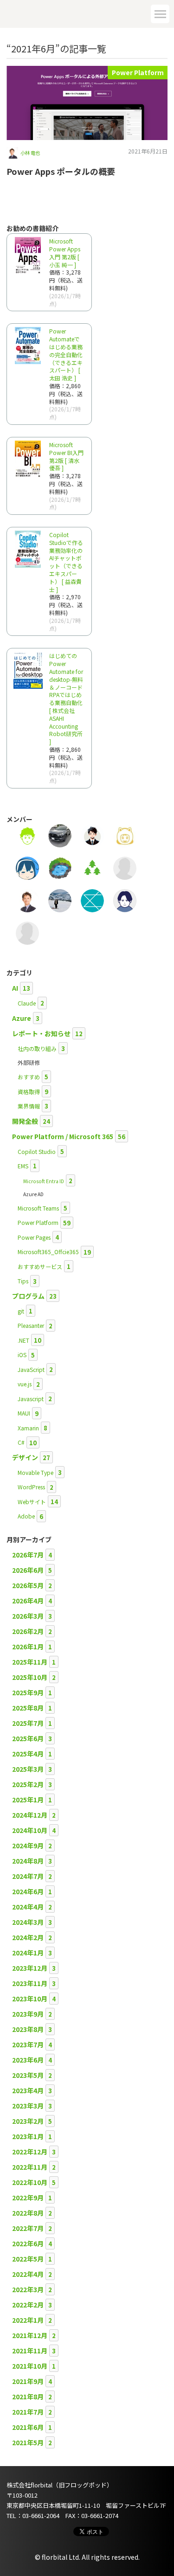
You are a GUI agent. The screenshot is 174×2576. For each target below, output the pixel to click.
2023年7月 (28, 2044)
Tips (23, 1281)
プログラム (28, 1296)
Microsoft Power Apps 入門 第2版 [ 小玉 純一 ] (65, 253)
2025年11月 (30, 1662)
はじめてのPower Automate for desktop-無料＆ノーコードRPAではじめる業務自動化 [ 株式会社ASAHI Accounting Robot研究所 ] (66, 698)
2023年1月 (28, 2136)
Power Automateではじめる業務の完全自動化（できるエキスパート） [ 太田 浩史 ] (66, 354)
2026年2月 (28, 1631)
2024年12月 (30, 1815)
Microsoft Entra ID (44, 1181)
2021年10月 (30, 2366)
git (21, 1311)
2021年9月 (28, 2381)
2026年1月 (28, 1647)
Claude (27, 1003)
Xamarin (28, 1428)
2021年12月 (30, 2335)
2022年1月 (28, 2320)
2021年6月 (28, 2427)
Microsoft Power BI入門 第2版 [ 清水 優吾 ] (66, 456)
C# (21, 1442)
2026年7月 (28, 1555)
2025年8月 (28, 1708)
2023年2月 (28, 2121)
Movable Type (35, 1472)
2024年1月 (28, 1953)
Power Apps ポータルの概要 (61, 171)
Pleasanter (31, 1325)
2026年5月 (28, 1585)
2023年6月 (28, 2060)
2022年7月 (28, 2228)
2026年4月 (28, 1601)
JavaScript (31, 1369)
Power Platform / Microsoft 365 (63, 1136)
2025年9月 (28, 1692)
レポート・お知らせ (41, 1033)
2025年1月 (28, 1800)
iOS (22, 1355)
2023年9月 (28, 2014)
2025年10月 (30, 1677)
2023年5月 (28, 2075)
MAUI (24, 1413)
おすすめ (29, 1077)
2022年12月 (30, 2152)
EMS (23, 1166)
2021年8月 (28, 2397)
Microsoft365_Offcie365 (48, 1252)
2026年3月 (28, 1616)
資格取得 (29, 1092)
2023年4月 (28, 2090)
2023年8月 (28, 2029)
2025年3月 (28, 1769)
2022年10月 (30, 2182)
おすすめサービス (40, 1266)
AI (15, 988)
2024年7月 (28, 1876)
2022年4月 (28, 2274)
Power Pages (34, 1237)
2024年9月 (28, 1845)
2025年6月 (28, 1738)
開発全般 (25, 1121)
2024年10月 (30, 1830)
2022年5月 (28, 2259)
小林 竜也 (30, 153)
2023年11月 (30, 1983)
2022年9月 (28, 2198)
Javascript (31, 1399)
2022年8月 (28, 2213)
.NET (23, 1340)
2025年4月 (28, 1754)
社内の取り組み (37, 1048)
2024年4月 (28, 1907)
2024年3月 (28, 1922)
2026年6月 (28, 1570)
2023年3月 (28, 2106)
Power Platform (138, 72)
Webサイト (32, 1502)
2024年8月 (28, 1861)
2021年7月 (28, 2412)
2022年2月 (28, 2305)
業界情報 (29, 1106)
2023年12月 (30, 1968)
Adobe (26, 1516)
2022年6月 (28, 2243)
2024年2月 (28, 1937)
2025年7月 (28, 1723)
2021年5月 (28, 2442)
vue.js (25, 1384)
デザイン (25, 1457)
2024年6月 (28, 1891)
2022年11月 (30, 2167)
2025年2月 (28, 1784)
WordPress (31, 1487)
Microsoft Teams (38, 1208)
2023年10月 (30, 1999)
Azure (22, 1018)
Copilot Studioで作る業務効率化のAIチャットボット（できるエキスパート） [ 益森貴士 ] (66, 562)
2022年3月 (28, 2289)
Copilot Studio (37, 1151)
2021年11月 (30, 2351)
